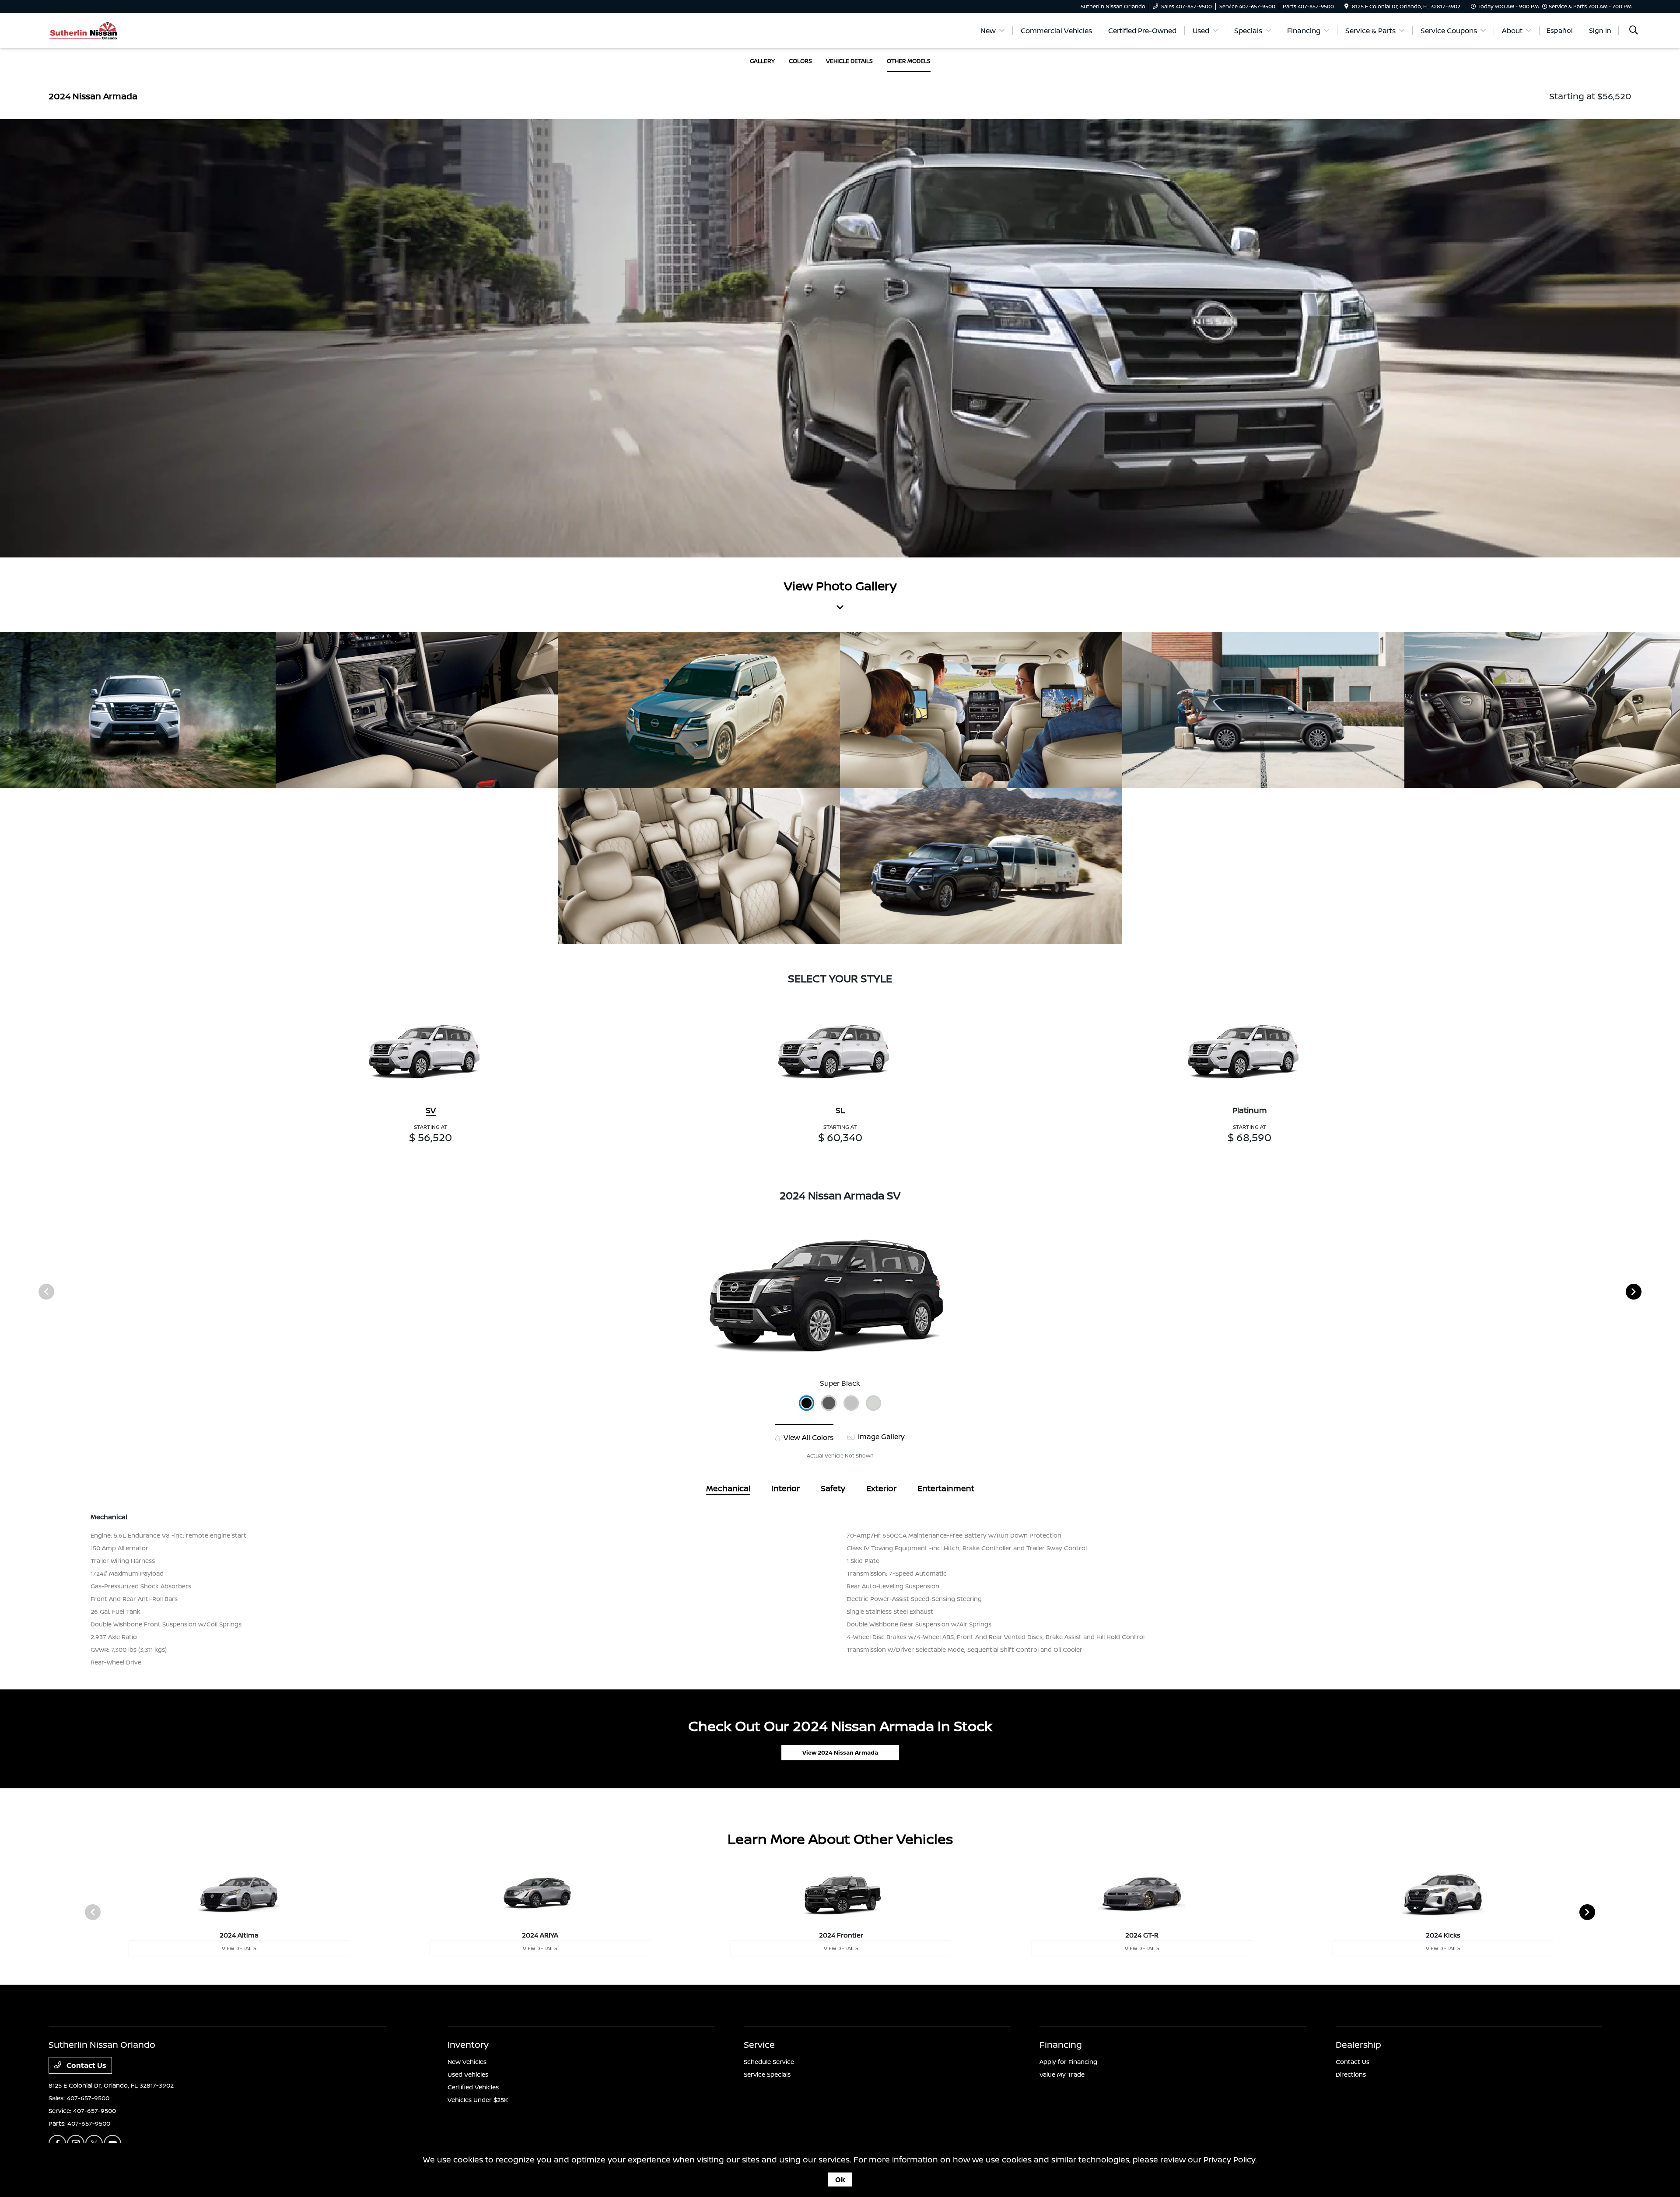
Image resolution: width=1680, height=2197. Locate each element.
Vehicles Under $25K (478, 2100)
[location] (1346, 6)
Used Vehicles (468, 2074)
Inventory (468, 2045)
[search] (1634, 31)
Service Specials (767, 2074)
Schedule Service (769, 2062)
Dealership (1358, 2045)
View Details (239, 1948)
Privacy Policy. (1230, 2159)
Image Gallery (880, 1437)
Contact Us (86, 2065)
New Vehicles (467, 2062)
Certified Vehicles (473, 2087)
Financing (1061, 2045)
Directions (1351, 2074)
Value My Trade (1062, 2074)
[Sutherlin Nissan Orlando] (83, 30)
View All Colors (808, 1437)
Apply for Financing (1068, 2062)
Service (759, 2045)
